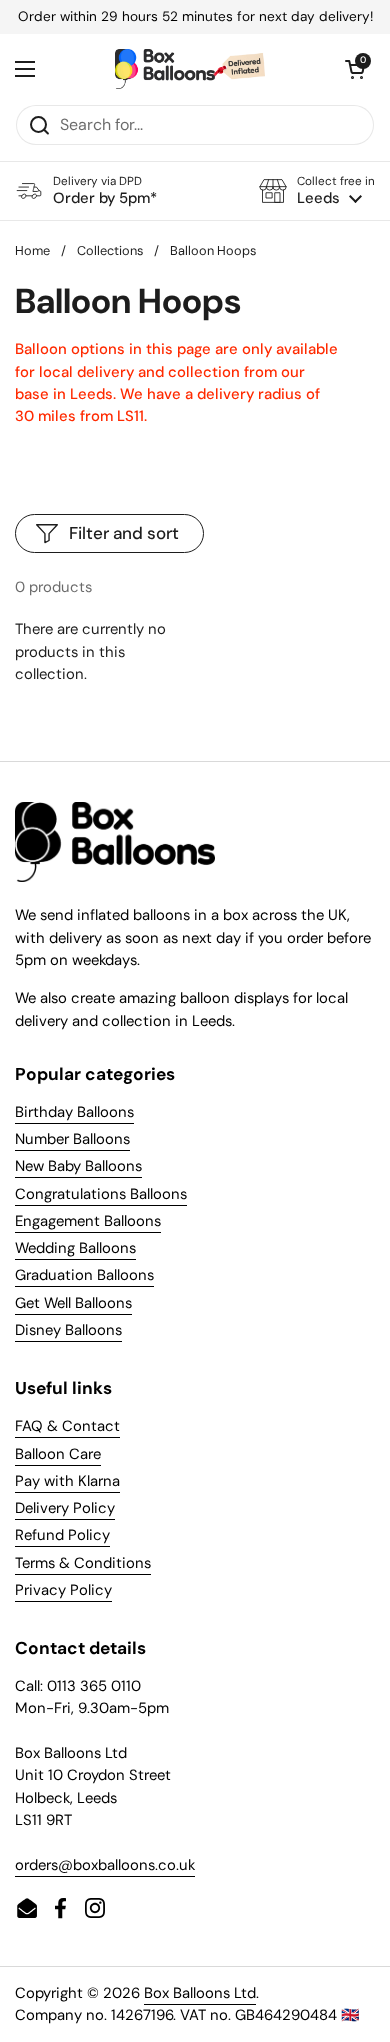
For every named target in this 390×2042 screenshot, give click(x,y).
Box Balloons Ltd (200, 1993)
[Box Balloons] (190, 69)
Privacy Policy (63, 1590)
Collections (110, 250)
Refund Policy (62, 1535)
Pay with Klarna (67, 1481)
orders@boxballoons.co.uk (105, 1865)
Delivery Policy (65, 1508)
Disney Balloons (68, 1330)
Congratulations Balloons (101, 1194)
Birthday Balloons (74, 1112)
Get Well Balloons (73, 1303)
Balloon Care (58, 1454)
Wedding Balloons (75, 1248)
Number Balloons (72, 1139)
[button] (317, 190)
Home (32, 250)
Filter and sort (124, 533)
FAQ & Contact (67, 1426)
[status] (195, 17)
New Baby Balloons (78, 1166)
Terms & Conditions (83, 1563)
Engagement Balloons (88, 1221)
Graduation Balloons (84, 1275)
